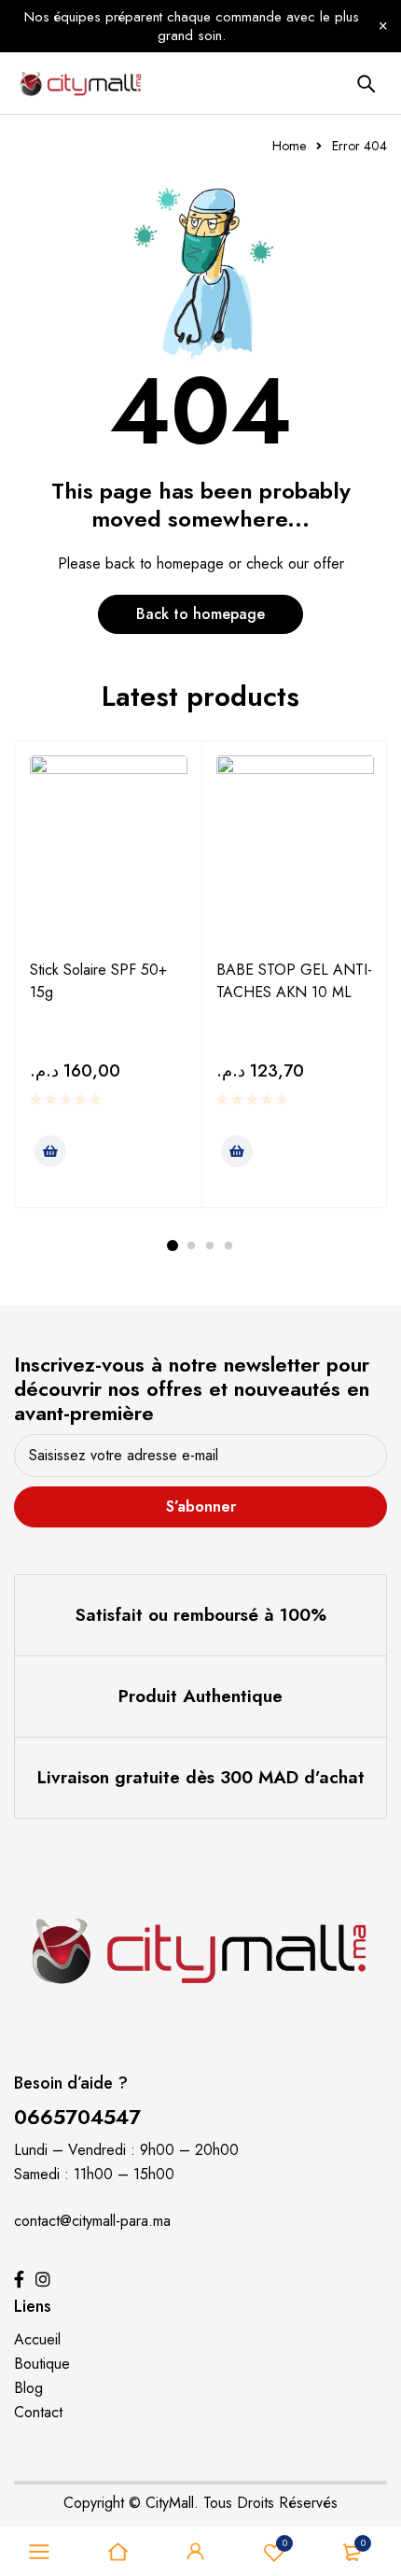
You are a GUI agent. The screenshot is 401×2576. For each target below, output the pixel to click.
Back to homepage (200, 614)
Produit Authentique (200, 1696)
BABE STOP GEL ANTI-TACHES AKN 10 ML (294, 981)
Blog (28, 2388)
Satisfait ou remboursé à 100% (201, 1615)
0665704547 (77, 2117)
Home (289, 146)
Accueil (37, 2339)
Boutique (42, 2364)
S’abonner (201, 1506)
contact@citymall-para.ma (92, 2221)
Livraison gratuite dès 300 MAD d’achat (201, 1777)
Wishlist (285, 2543)
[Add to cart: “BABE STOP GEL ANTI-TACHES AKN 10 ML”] (237, 1151)
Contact (38, 2412)
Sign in (196, 2552)
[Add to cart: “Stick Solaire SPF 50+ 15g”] (50, 1151)
